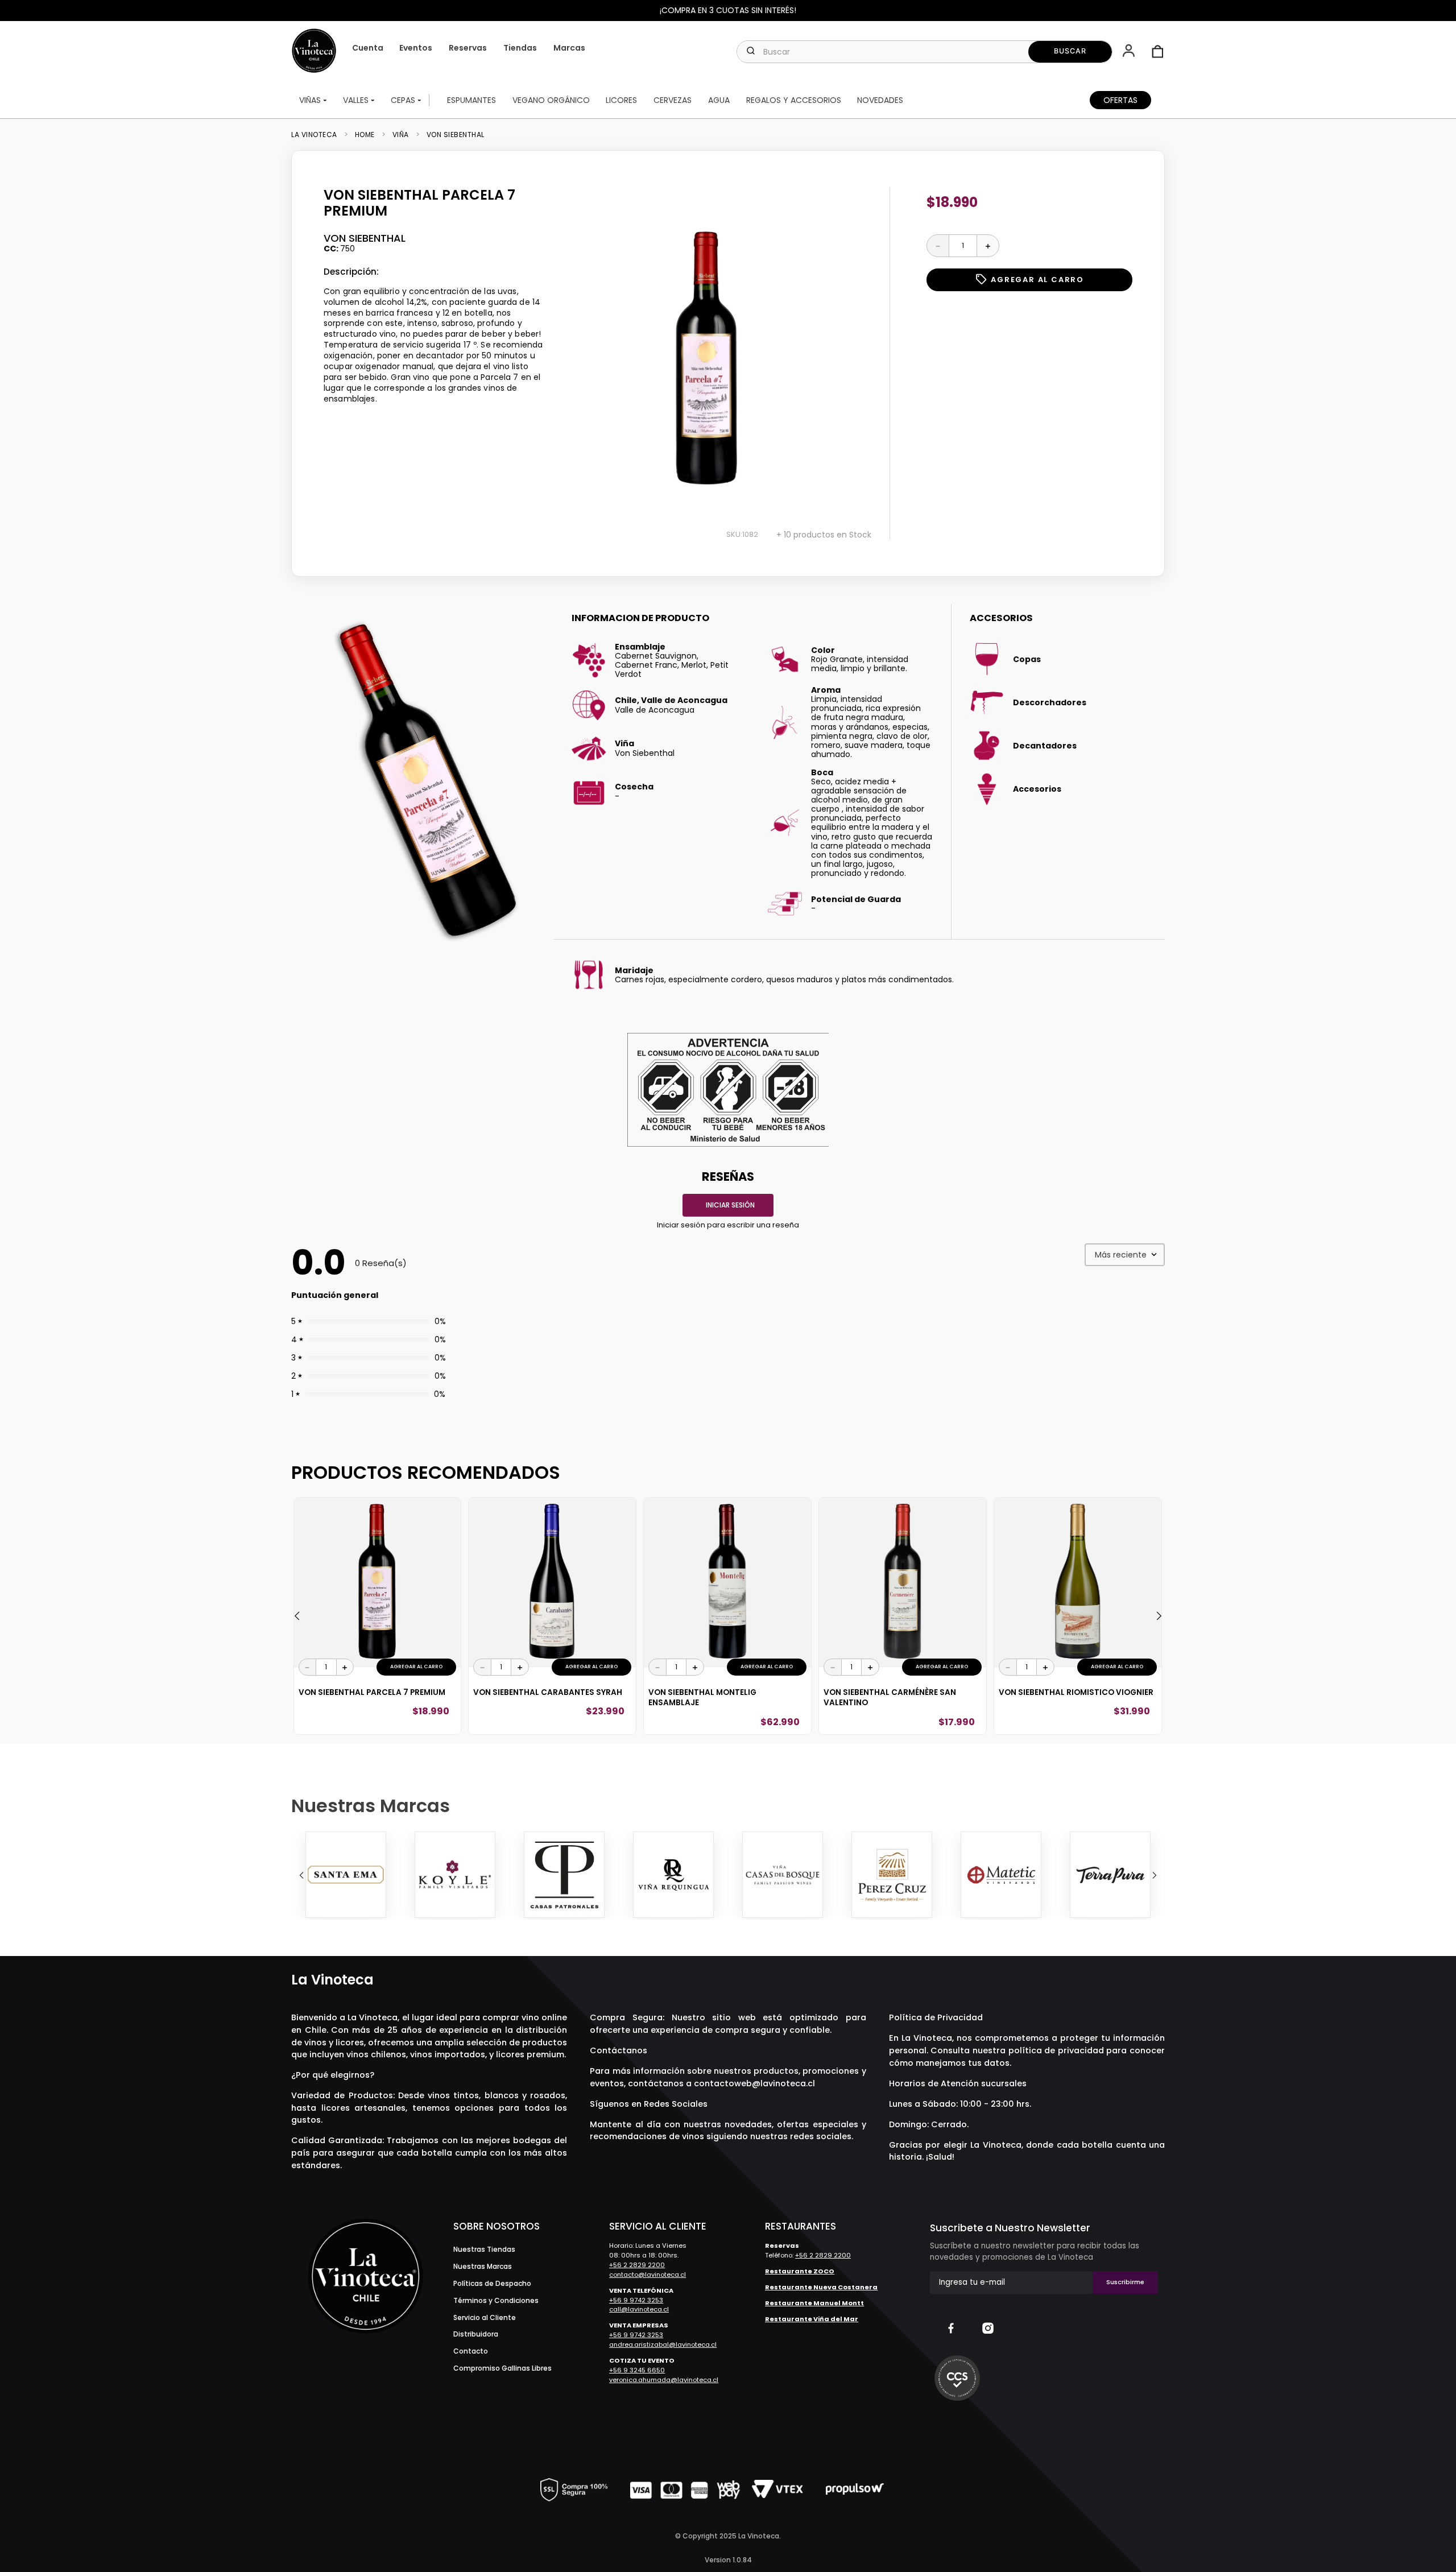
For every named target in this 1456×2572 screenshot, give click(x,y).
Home (365, 135)
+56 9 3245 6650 (637, 2370)
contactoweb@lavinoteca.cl (754, 2083)
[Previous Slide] (301, 1875)
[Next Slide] (1155, 1875)
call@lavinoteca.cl (639, 2309)
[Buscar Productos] (1070, 52)
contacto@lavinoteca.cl (648, 2275)
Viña (401, 135)
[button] (1130, 52)
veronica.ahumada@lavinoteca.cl (664, 2380)
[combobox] (924, 52)
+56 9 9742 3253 (636, 2300)
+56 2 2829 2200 (637, 2265)
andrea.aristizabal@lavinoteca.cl (663, 2344)
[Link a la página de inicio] (318, 135)
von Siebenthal (456, 135)
